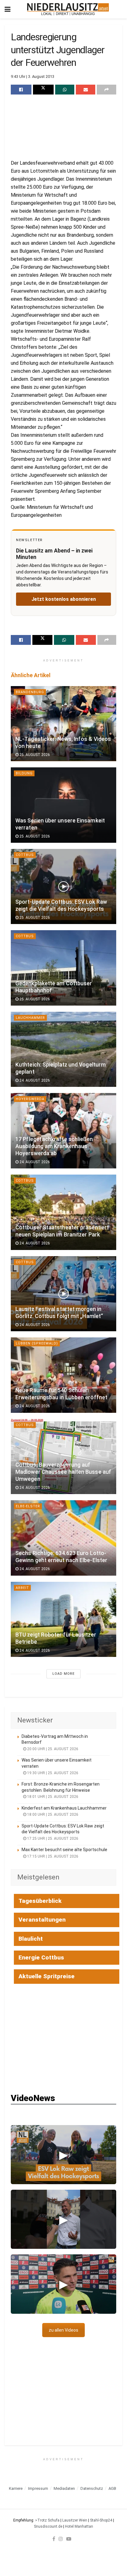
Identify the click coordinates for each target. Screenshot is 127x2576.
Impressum (38, 2488)
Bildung (24, 773)
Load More (63, 1674)
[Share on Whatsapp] (65, 90)
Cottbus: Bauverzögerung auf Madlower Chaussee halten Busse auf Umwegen (63, 1472)
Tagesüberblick (40, 1901)
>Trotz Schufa (47, 2520)
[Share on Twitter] (43, 90)
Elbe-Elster (28, 1506)
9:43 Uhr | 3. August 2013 (33, 76)
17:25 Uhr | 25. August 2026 (52, 1839)
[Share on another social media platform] (107, 90)
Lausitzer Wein (75, 2520)
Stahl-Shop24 (101, 2520)
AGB (112, 2488)
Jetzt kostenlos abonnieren (64, 599)
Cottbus (25, 855)
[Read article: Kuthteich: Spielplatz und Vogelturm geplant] (63, 1049)
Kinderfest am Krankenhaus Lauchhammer (64, 1808)
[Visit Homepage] (68, 9)
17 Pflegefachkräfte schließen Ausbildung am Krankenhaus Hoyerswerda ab (54, 1146)
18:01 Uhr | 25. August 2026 (52, 1797)
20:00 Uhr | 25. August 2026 (52, 1749)
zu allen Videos (63, 2330)
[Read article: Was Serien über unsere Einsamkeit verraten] (63, 805)
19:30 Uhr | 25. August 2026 (52, 1773)
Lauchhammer (30, 1018)
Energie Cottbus (41, 1957)
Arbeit (22, 1588)
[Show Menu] (8, 9)
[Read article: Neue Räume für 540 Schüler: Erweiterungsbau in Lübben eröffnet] (63, 1375)
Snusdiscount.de (48, 2526)
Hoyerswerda (30, 1099)
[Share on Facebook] (21, 90)
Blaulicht (31, 1939)
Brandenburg (30, 692)
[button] (63, 2155)
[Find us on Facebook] (54, 2539)
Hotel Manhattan (79, 2526)
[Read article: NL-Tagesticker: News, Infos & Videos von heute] (63, 724)
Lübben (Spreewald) (37, 1343)
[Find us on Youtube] (69, 2539)
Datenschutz (92, 2488)
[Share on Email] (86, 90)
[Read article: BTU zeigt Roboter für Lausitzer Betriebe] (63, 1620)
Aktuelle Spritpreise (47, 1976)
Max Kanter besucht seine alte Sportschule (64, 1850)
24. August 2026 (34, 1080)
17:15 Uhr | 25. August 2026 (52, 1856)
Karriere (16, 2488)
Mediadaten (64, 2488)
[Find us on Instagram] (61, 2539)
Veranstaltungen (42, 1920)
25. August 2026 (34, 755)
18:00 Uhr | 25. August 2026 (52, 1814)
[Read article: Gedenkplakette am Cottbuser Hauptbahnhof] (63, 968)
